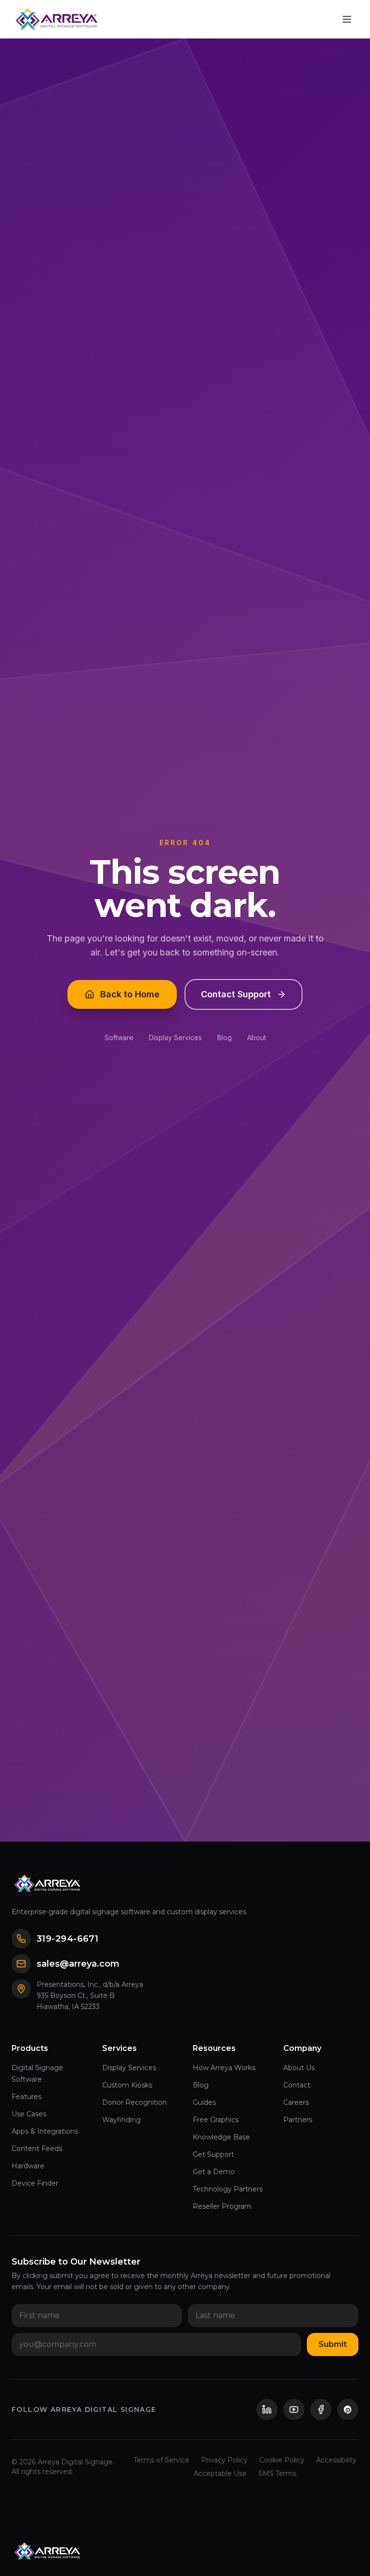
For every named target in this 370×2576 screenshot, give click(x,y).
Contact (297, 2085)
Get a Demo (214, 2172)
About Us (299, 2068)
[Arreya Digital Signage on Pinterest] (348, 2409)
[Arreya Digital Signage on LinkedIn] (267, 2409)
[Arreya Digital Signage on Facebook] (321, 2409)
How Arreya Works (224, 2068)
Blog (225, 1037)
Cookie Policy (282, 2460)
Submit (333, 2344)
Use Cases (29, 2114)
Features (26, 2097)
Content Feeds (37, 2149)
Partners (298, 2120)
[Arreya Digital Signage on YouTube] (294, 2409)
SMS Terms (277, 2473)
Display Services (175, 1037)
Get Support (213, 2154)
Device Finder (35, 2183)
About (257, 1037)
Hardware (28, 2166)
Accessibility (336, 2460)
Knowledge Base (221, 2137)
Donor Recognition (134, 2102)
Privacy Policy (224, 2460)
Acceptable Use (220, 2473)
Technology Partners (228, 2189)
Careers (296, 2102)
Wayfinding (121, 2120)
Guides (204, 2102)
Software (119, 1037)
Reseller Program (222, 2206)
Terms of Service (161, 2460)
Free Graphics (216, 2120)
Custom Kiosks (127, 2085)
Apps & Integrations (45, 2131)
